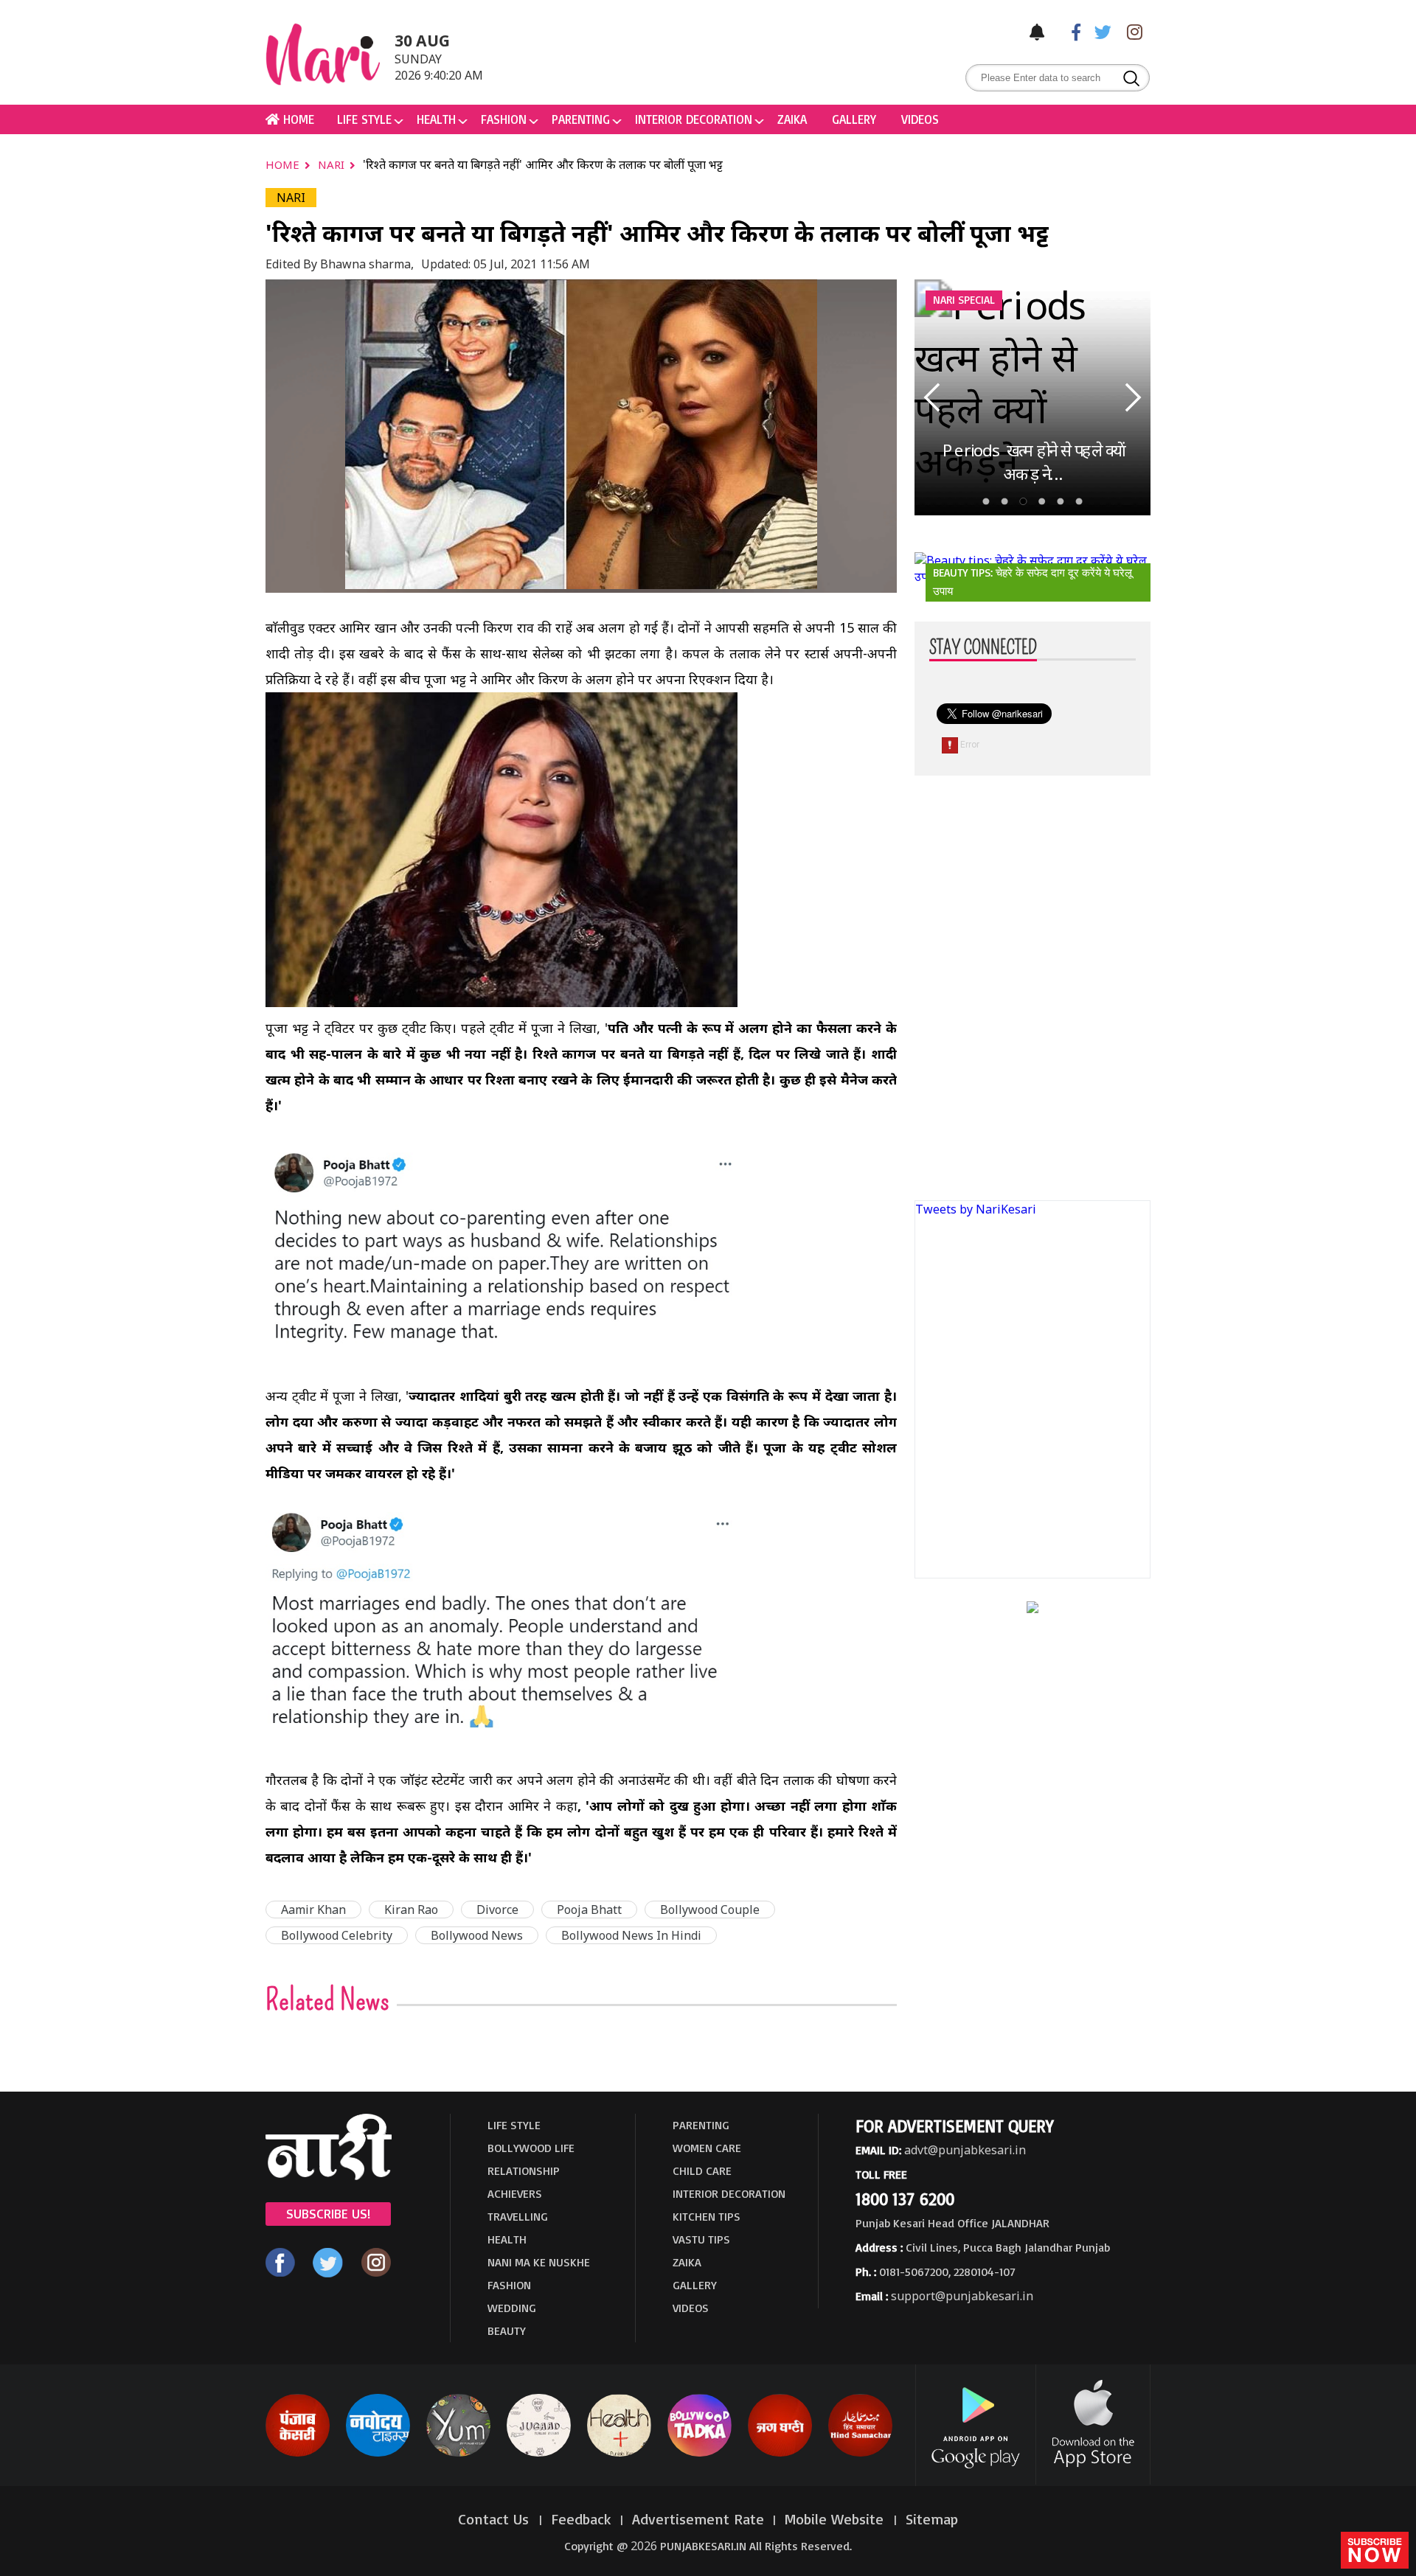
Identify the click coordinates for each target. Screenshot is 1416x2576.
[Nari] (329, 2176)
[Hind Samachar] (860, 2454)
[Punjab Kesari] (298, 2454)
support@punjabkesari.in (962, 2296)
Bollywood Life (531, 2148)
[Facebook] (1069, 31)
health (436, 119)
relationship (524, 2171)
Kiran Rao (411, 1910)
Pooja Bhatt (589, 1910)
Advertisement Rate (698, 2519)
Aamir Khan (313, 1910)
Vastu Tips (701, 2239)
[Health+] (619, 2454)
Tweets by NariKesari (976, 1209)
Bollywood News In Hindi (631, 1935)
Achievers (515, 2193)
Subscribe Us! (328, 2213)
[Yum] (458, 2454)
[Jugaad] (539, 2454)
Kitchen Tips (707, 2216)
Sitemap (932, 2519)
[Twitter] (1100, 31)
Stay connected (983, 648)
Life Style (364, 119)
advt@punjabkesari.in (965, 2150)
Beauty (507, 2330)
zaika (792, 119)
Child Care (702, 2171)
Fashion (504, 119)
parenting (581, 119)
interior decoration (694, 119)
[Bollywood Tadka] (700, 2454)
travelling (518, 2216)
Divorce (497, 1910)
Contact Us (496, 2519)
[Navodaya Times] (378, 2454)
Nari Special (964, 300)
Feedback (581, 2519)
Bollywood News (477, 1935)
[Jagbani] (780, 2454)
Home (284, 164)
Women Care (707, 2148)
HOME (297, 119)
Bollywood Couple (710, 1910)
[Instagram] (1131, 31)
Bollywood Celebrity (337, 1935)
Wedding (512, 2308)
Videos (920, 119)
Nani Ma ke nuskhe (539, 2262)
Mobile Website (836, 2519)
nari (333, 164)
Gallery (854, 119)
